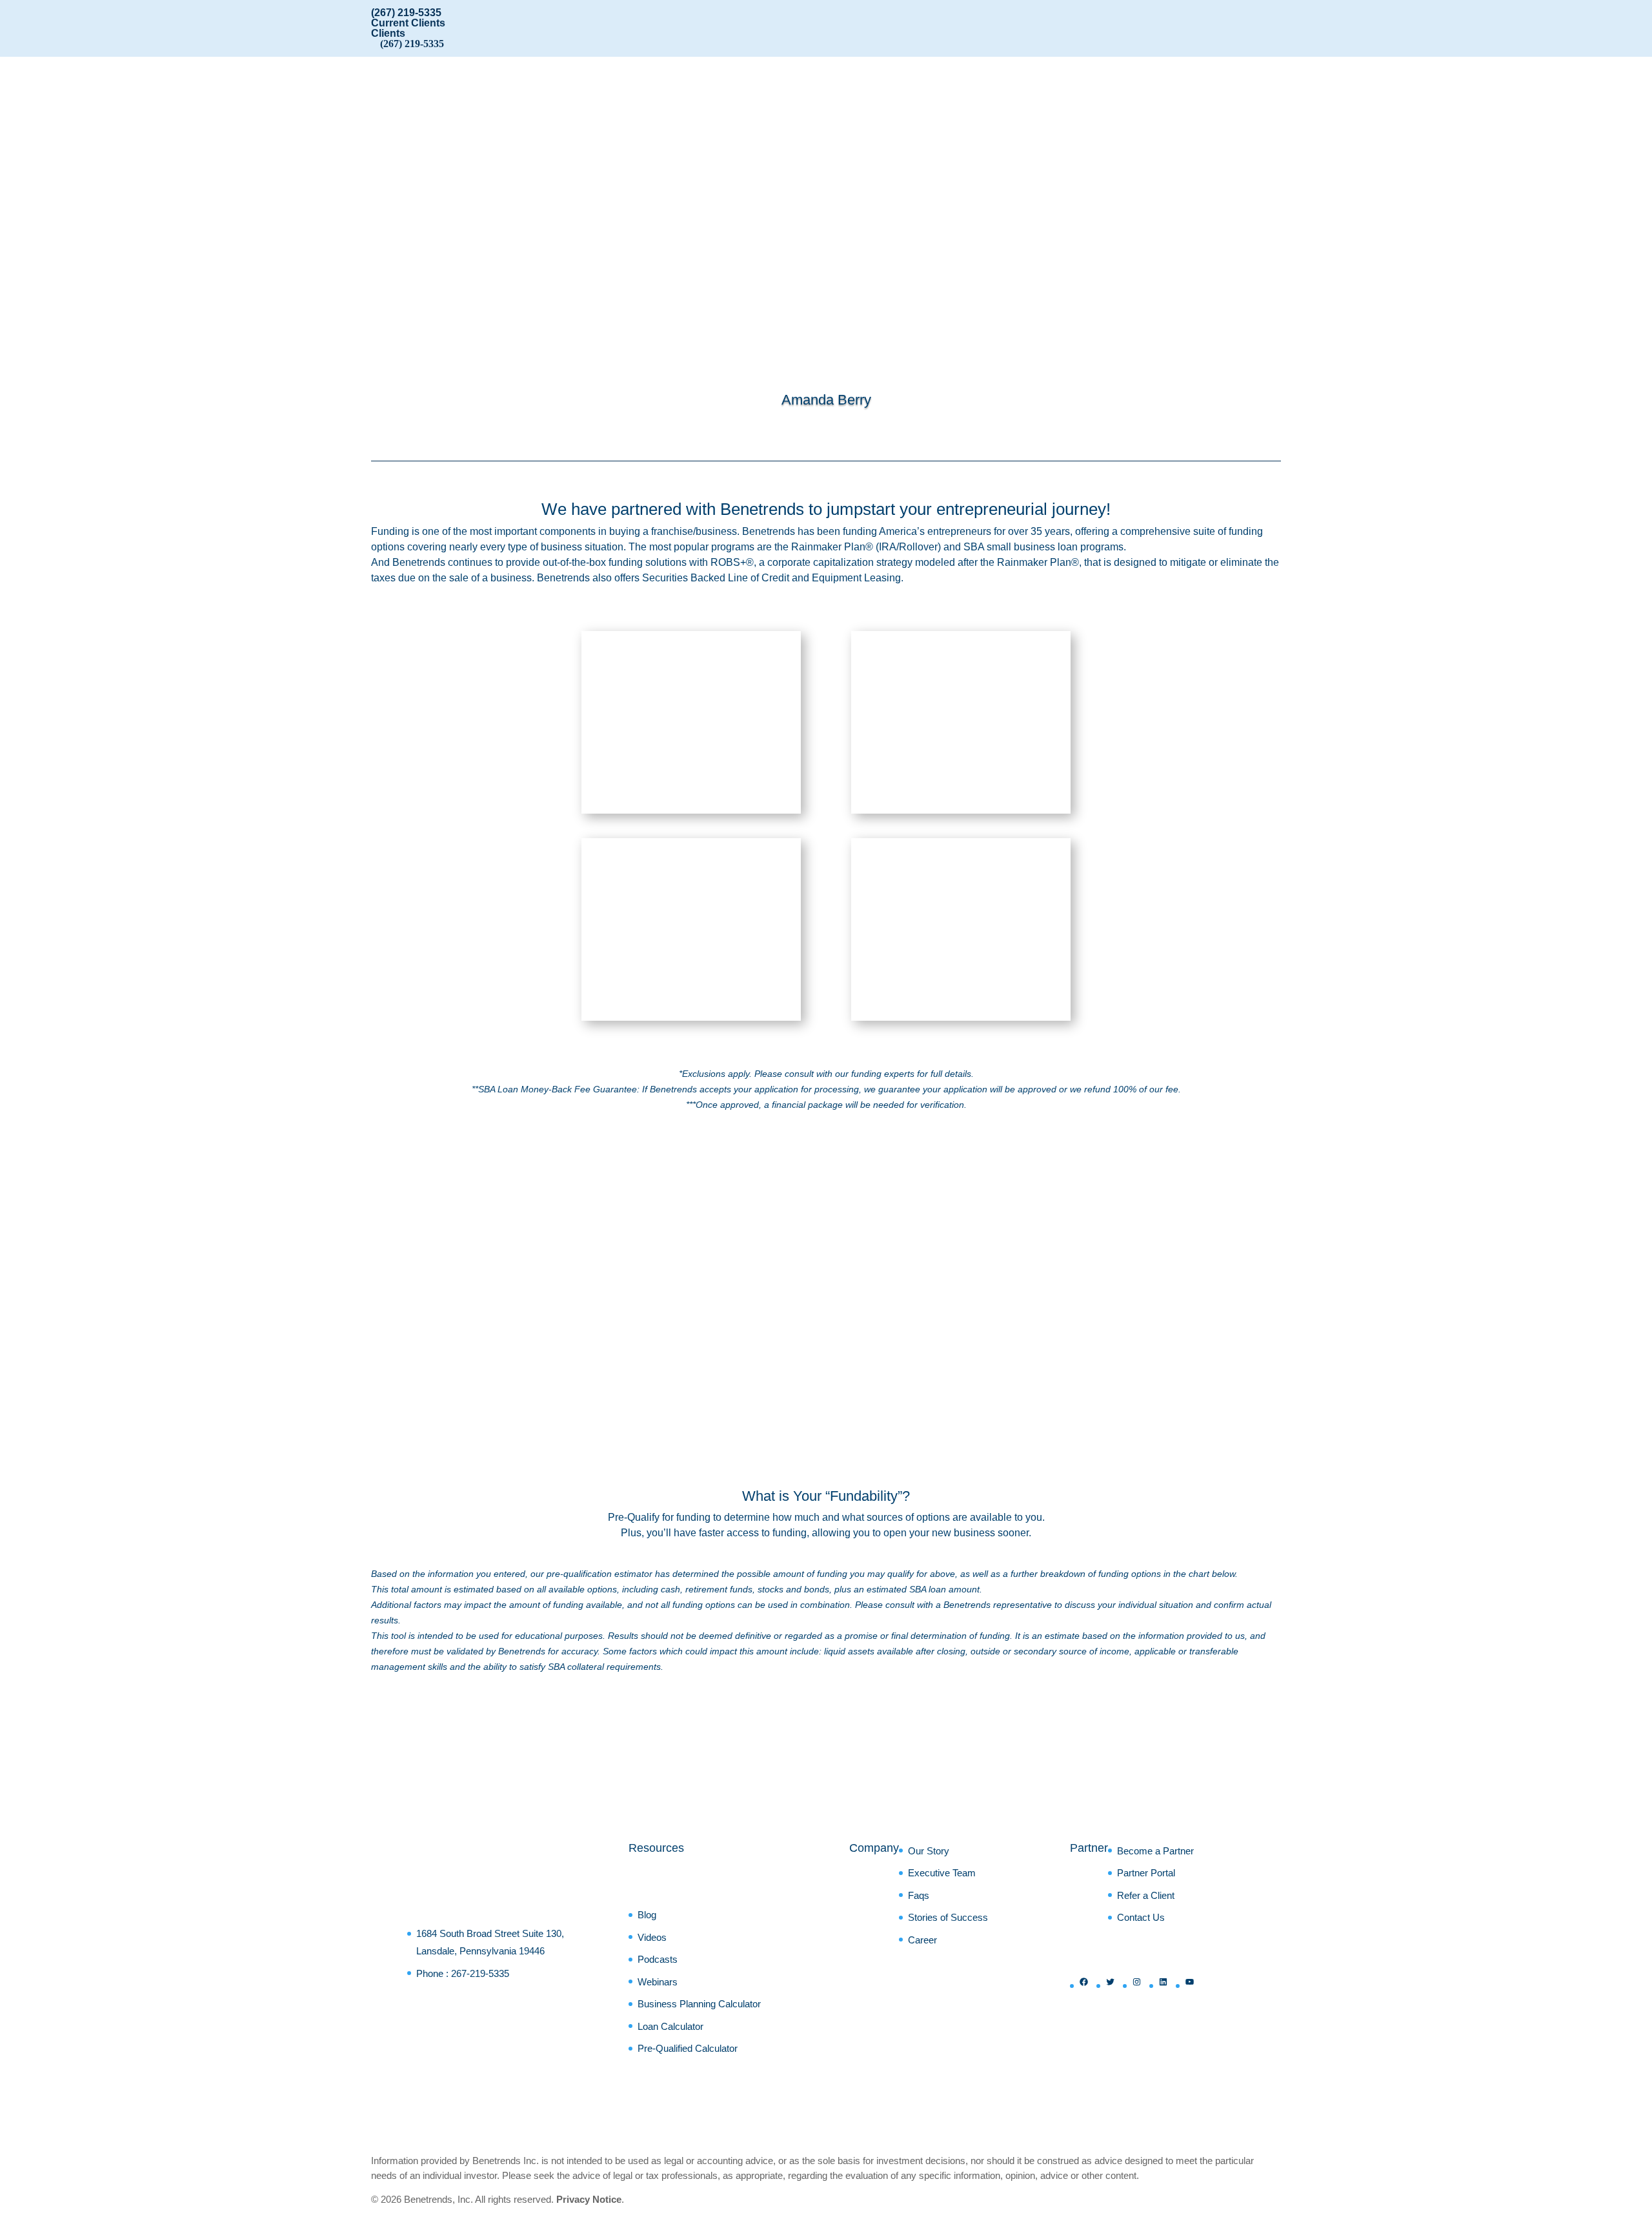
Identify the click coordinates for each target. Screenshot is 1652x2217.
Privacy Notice (589, 2199)
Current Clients (408, 23)
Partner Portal (1146, 1873)
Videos (652, 1937)
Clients (388, 33)
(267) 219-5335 (406, 13)
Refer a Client (1146, 1895)
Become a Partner (1155, 1851)
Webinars (658, 1982)
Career (922, 1940)
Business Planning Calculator (699, 2004)
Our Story (929, 1851)
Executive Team (942, 1873)
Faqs (919, 1895)
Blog (647, 1915)
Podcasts (658, 1959)
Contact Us (1141, 1917)
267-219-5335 (480, 1973)
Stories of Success (948, 1917)
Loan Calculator (670, 2026)
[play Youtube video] (1066, 1323)
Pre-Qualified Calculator (688, 2048)
